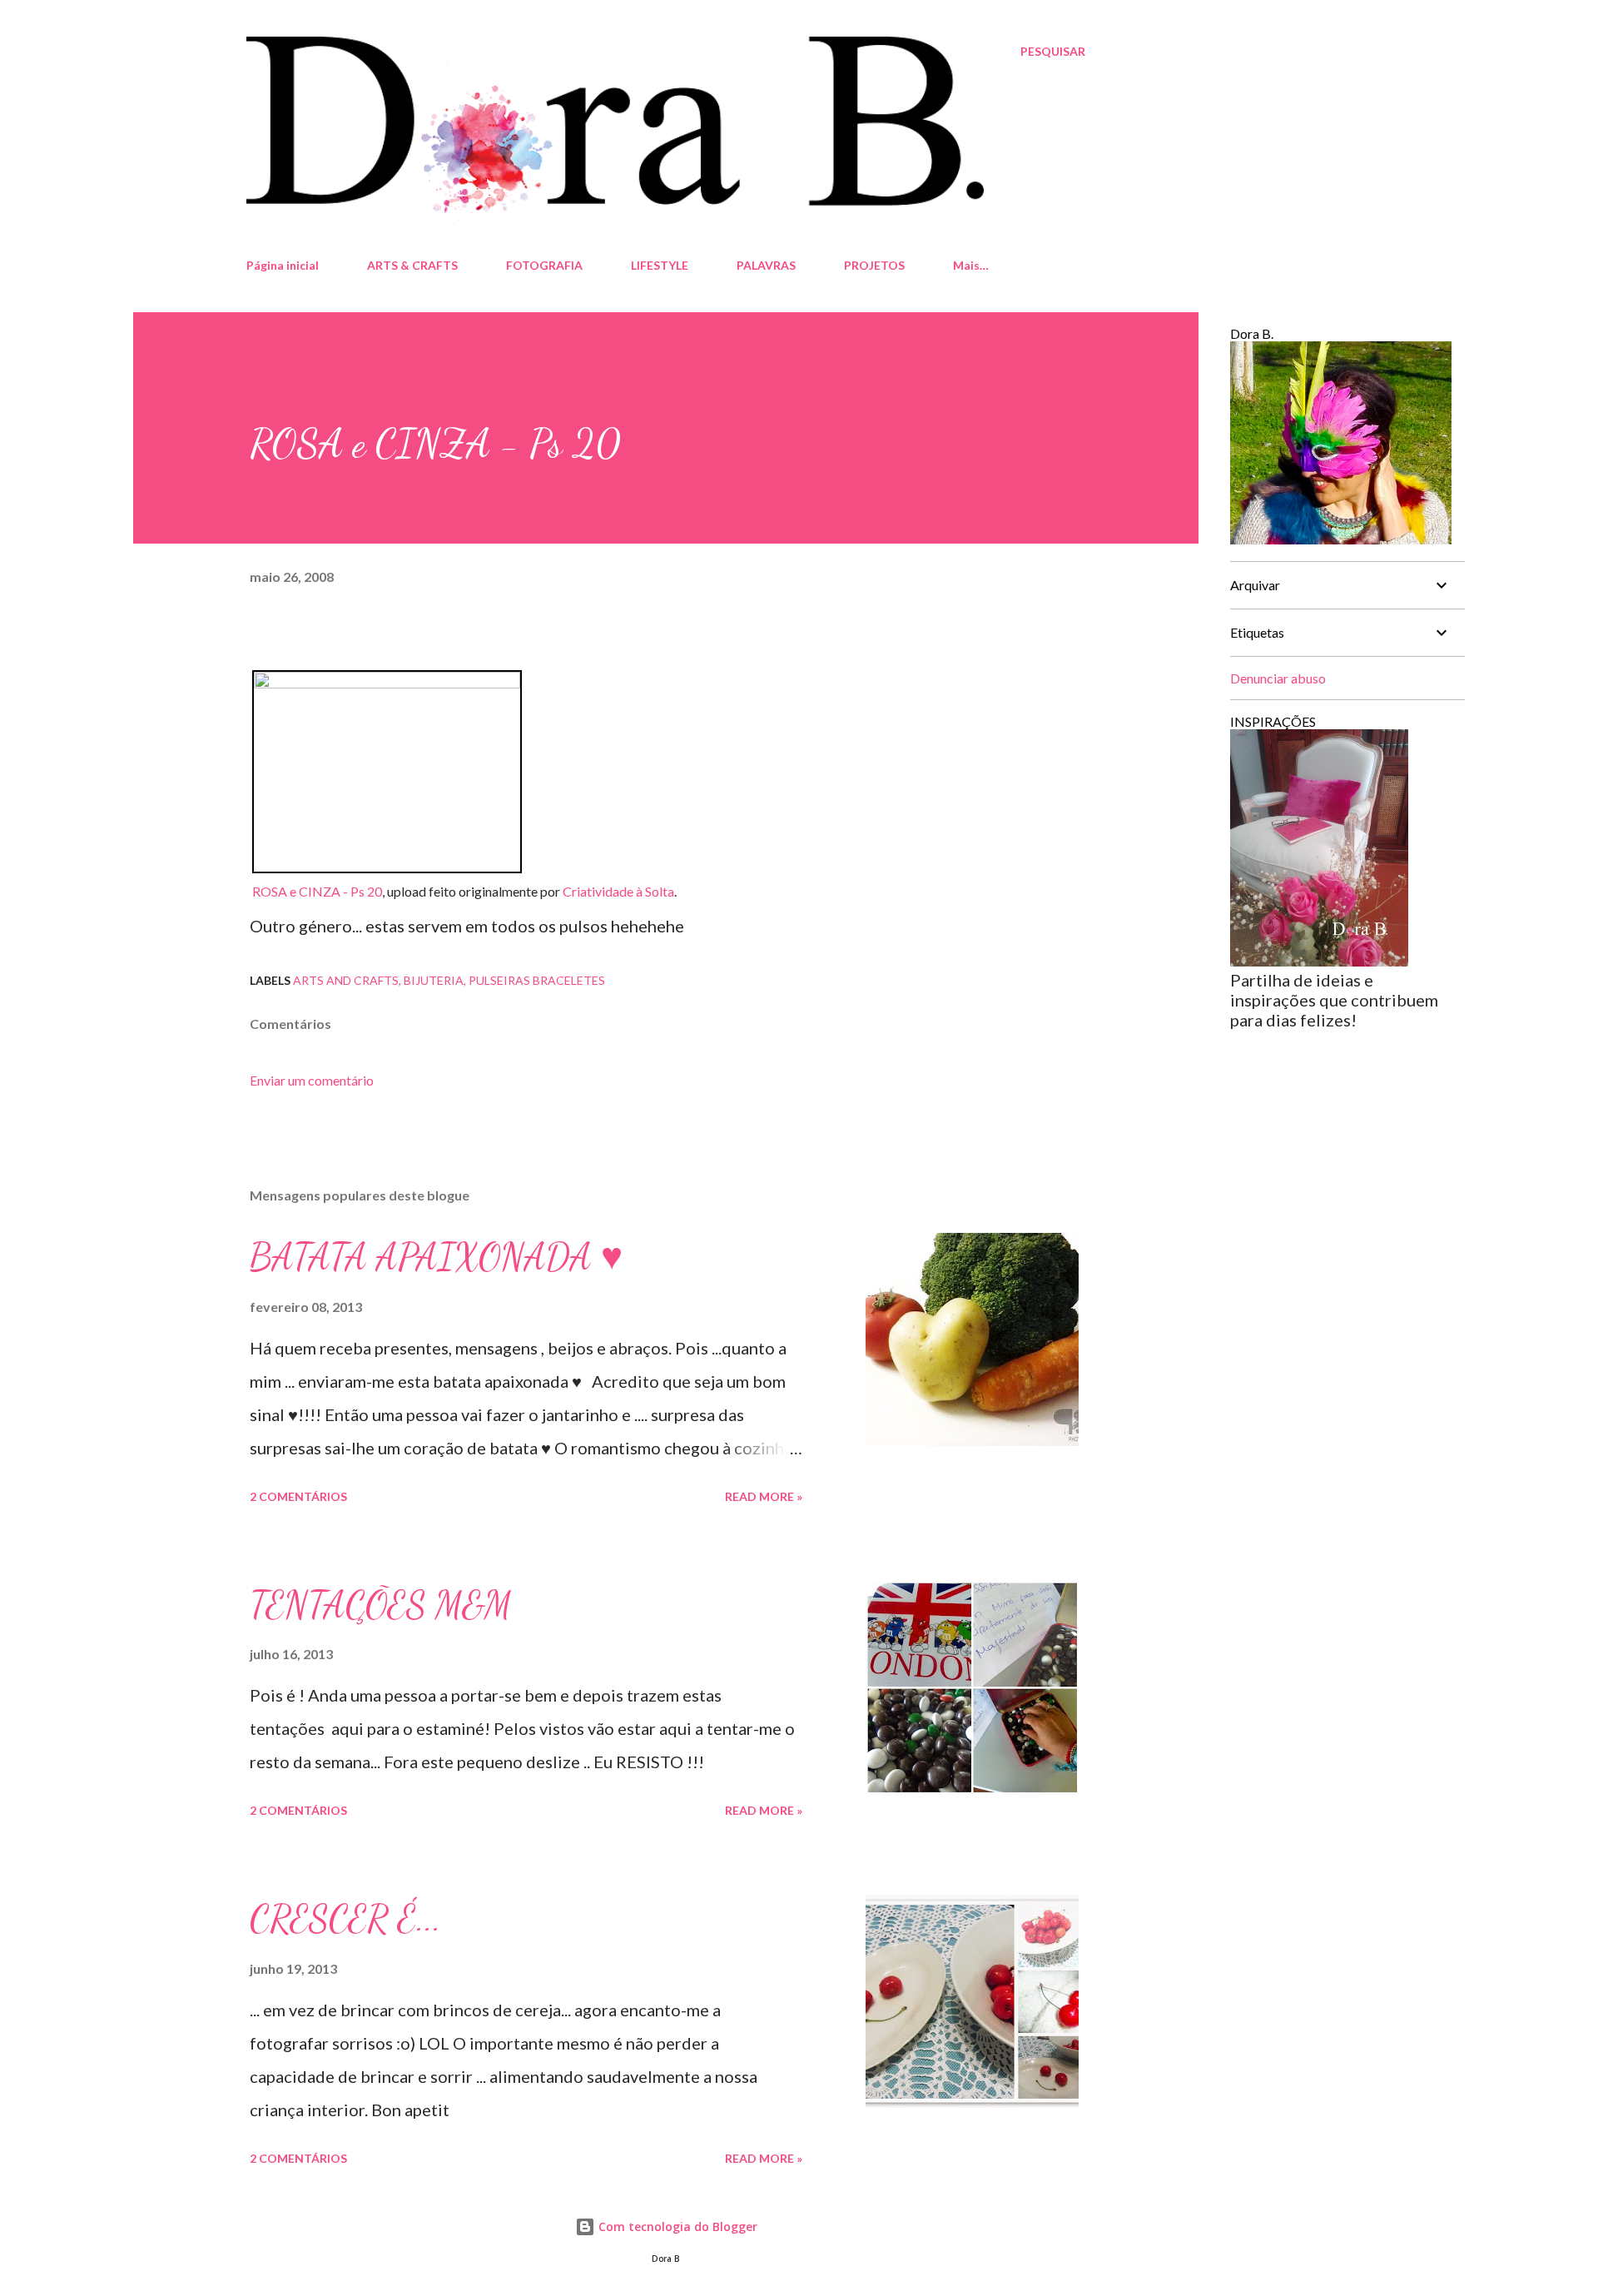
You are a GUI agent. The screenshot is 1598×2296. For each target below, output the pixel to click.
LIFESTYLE (660, 265)
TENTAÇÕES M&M (381, 1605)
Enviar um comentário (312, 1080)
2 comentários (298, 1496)
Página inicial (283, 265)
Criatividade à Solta (618, 891)
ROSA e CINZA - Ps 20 (317, 891)
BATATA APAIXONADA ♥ (436, 1257)
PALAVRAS (766, 265)
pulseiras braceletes (537, 980)
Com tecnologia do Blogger (676, 2226)
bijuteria (434, 980)
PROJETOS (874, 265)
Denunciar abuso (1278, 678)
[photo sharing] (387, 682)
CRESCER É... (345, 1919)
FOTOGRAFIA (544, 265)
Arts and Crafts (346, 980)
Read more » (764, 1496)
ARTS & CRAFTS (412, 265)
